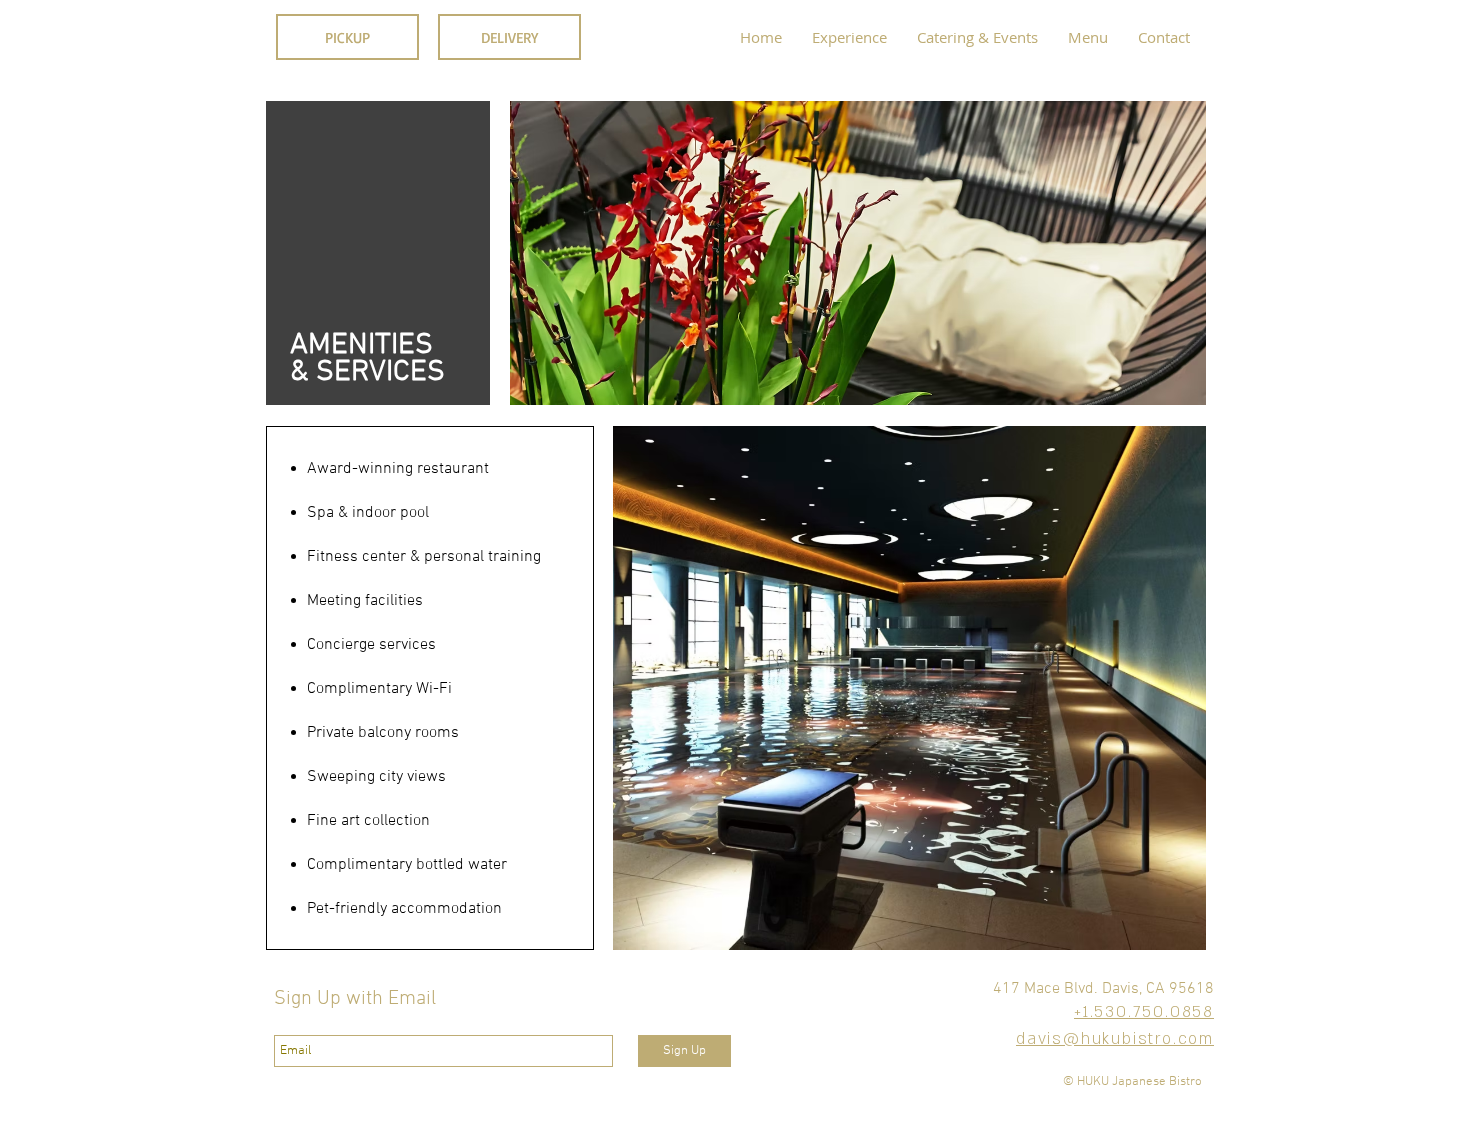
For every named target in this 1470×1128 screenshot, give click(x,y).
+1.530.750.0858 (1144, 1012)
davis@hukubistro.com (1115, 1039)
